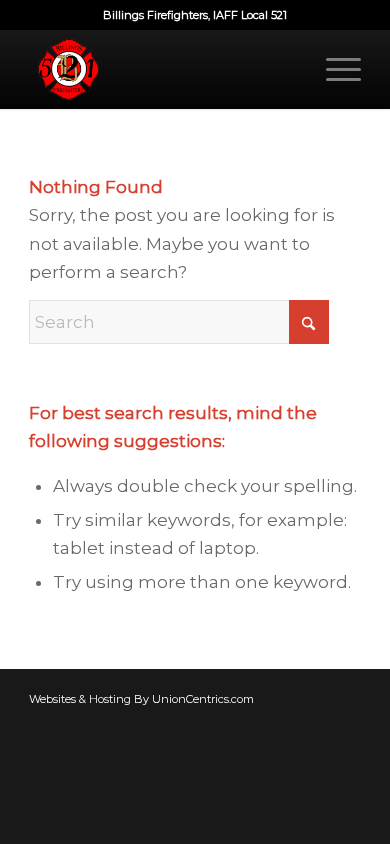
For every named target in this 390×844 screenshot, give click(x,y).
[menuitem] (333, 69)
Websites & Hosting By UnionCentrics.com (141, 699)
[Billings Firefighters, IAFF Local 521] (161, 69)
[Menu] (333, 69)
